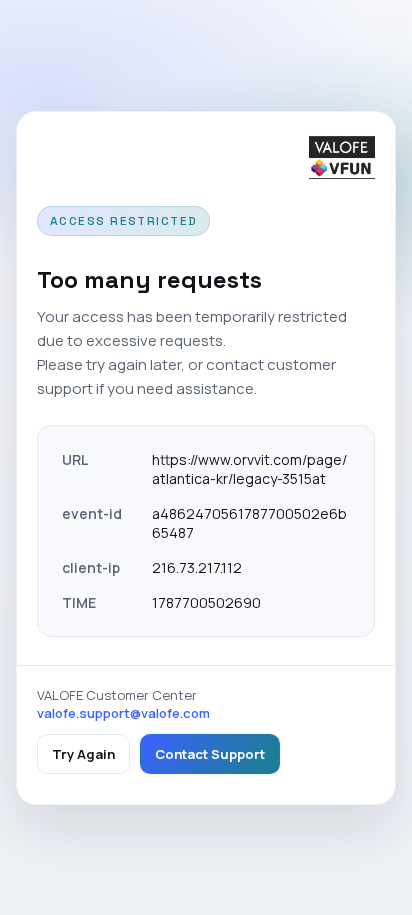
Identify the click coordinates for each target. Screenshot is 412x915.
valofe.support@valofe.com (123, 713)
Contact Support (210, 754)
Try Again (83, 754)
